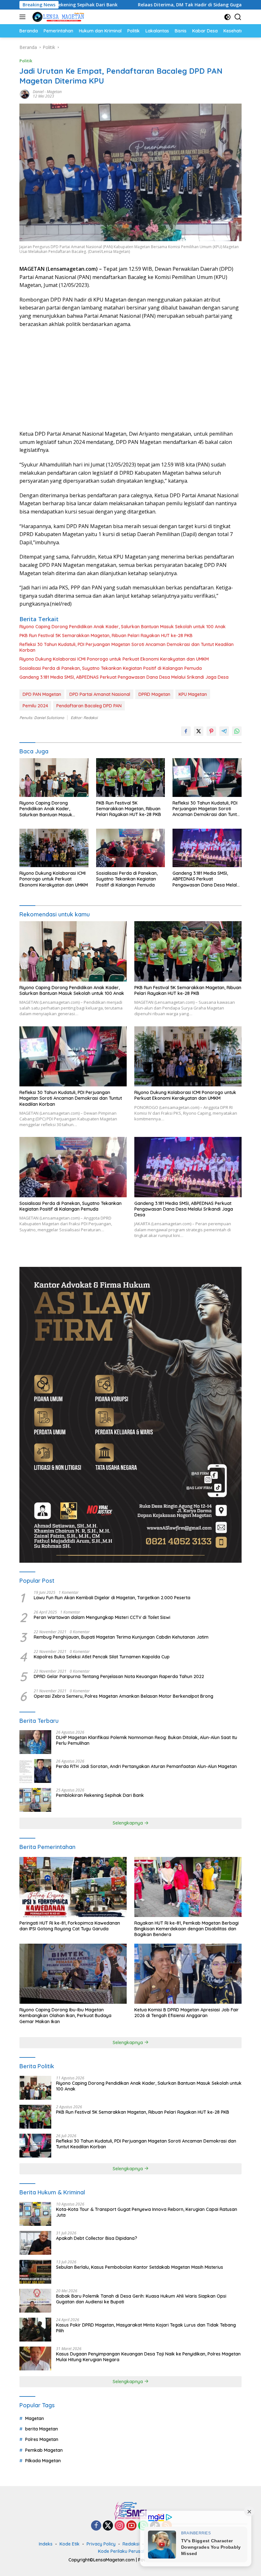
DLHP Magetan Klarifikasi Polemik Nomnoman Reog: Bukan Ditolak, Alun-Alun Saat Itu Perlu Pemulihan (147, 1740)
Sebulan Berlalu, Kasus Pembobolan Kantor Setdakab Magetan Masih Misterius (140, 2267)
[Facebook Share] (186, 731)
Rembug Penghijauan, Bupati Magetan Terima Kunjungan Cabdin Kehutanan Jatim (121, 1637)
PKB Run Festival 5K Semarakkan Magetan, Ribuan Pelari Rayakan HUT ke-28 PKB (106, 636)
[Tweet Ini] (199, 731)
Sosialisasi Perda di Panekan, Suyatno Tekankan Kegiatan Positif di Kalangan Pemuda (111, 668)
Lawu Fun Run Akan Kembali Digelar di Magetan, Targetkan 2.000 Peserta (112, 1598)
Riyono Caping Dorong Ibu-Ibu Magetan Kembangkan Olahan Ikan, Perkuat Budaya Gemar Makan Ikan (65, 2015)
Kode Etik (70, 2544)
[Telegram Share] (224, 731)
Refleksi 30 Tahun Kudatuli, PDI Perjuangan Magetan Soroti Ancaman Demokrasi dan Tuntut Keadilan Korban (127, 647)
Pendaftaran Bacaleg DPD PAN (89, 706)
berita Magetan (42, 2429)
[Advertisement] (130, 379)
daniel (38, 92)
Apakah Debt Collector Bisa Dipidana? (97, 2238)
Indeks (46, 2544)
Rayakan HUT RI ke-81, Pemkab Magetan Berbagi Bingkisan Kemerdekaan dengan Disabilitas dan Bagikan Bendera (187, 1929)
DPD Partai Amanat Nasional (100, 694)
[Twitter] (108, 2526)
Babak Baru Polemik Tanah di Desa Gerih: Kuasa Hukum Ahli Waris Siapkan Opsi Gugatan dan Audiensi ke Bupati (141, 2299)
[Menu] (24, 17)
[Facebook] (96, 2526)
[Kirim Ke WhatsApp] (237, 731)
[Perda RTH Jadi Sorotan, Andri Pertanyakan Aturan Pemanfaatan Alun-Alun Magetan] (35, 1771)
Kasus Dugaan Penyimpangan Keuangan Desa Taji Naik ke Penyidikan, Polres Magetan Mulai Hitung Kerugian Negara (148, 2357)
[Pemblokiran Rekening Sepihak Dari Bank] (35, 1800)
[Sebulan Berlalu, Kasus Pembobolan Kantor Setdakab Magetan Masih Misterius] (35, 2272)
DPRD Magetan (154, 694)
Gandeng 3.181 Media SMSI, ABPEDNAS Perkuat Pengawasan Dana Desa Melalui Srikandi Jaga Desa (124, 677)
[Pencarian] (238, 17)
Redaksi (131, 2544)
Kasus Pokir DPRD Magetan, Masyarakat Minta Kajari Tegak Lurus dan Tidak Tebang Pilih (146, 2328)
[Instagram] (120, 2526)
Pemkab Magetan (44, 2450)
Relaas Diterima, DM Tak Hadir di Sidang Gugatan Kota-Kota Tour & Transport (150, 5)
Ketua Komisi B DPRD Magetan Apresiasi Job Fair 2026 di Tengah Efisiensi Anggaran (187, 2013)
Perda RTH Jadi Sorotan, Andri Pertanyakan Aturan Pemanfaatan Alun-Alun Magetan (146, 1766)
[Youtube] (131, 2526)
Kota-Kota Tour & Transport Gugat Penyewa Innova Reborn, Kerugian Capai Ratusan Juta (147, 2212)
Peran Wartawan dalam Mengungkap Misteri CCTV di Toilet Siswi (102, 1617)
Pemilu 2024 (35, 706)
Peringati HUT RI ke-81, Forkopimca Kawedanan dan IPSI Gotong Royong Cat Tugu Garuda (70, 1926)
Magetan (54, 92)
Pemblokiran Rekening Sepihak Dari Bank (100, 1795)
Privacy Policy (101, 2544)
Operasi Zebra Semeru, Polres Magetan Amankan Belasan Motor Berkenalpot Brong (123, 1696)
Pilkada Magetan (43, 2461)
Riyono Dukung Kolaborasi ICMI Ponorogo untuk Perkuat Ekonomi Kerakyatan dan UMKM (114, 659)
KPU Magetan (193, 694)
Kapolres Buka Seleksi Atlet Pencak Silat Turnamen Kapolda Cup (102, 1657)
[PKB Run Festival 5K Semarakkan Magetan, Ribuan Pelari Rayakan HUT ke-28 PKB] (131, 777)
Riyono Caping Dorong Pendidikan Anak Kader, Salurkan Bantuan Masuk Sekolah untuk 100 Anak (123, 627)
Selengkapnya (128, 1823)
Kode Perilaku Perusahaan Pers (131, 2551)
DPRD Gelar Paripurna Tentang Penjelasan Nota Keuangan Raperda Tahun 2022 (119, 1676)
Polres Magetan (42, 2439)
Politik (26, 61)
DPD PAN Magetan (42, 694)
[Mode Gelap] (227, 17)
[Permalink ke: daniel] (25, 94)
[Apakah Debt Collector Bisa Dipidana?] (35, 2243)
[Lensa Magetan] (57, 17)
